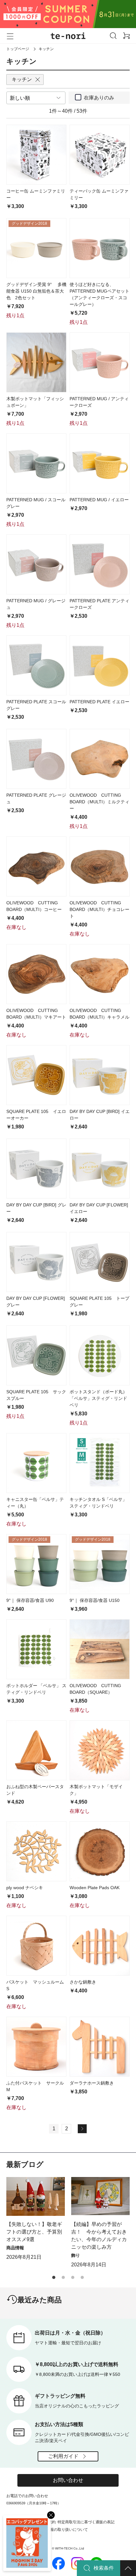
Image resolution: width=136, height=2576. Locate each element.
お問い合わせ (68, 2480)
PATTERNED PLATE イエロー (99, 702)
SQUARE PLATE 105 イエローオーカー (36, 1115)
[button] (54, 2277)
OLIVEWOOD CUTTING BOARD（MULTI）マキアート (36, 1014)
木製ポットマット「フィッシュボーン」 (35, 402)
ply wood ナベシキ (25, 1888)
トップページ (18, 49)
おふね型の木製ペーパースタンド (35, 1790)
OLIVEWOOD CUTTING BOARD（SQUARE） (98, 1689)
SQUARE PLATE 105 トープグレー (99, 1302)
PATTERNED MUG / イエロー (99, 500)
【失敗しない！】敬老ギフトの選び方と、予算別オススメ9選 (34, 2232)
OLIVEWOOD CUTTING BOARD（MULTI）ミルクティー (99, 802)
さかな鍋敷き (83, 1982)
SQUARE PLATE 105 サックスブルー (36, 1395)
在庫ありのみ (99, 98)
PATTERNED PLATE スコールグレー (36, 705)
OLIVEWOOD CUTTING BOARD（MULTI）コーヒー (34, 906)
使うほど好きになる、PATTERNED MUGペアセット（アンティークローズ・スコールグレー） (99, 294)
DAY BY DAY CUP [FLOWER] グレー (36, 1302)
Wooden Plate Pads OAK (95, 1888)
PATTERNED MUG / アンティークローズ (99, 402)
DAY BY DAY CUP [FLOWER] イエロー (99, 1208)
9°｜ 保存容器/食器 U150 (95, 1600)
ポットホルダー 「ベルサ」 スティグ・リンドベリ (36, 1689)
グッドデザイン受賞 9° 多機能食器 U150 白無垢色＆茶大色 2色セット (36, 291)
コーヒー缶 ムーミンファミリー (36, 194)
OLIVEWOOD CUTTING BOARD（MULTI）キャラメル (99, 1014)
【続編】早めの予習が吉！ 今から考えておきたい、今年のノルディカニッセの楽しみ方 (99, 2236)
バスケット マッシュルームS (35, 1985)
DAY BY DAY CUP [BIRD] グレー (36, 1208)
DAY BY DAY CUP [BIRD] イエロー (100, 1115)
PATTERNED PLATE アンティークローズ (99, 604)
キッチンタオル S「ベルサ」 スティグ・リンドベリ (98, 1503)
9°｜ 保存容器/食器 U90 (30, 1600)
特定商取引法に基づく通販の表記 (86, 2522)
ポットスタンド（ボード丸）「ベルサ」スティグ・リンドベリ (98, 1398)
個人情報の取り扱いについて (63, 2530)
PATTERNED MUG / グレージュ (36, 604)
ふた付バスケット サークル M (36, 2086)
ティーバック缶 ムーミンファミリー (99, 194)
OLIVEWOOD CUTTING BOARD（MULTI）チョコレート (99, 909)
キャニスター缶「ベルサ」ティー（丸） (35, 1503)
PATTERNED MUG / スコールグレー (36, 503)
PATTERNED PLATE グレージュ (36, 798)
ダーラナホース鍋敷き (92, 2083)
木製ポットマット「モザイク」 (96, 1790)
